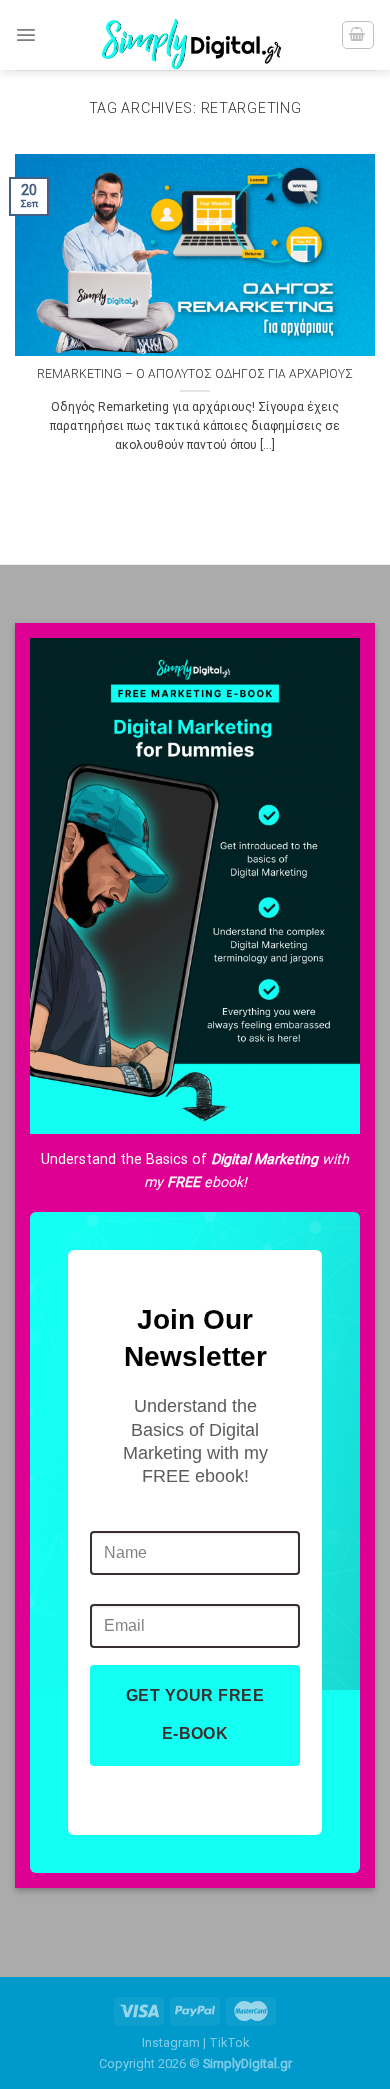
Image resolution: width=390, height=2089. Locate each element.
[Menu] (26, 35)
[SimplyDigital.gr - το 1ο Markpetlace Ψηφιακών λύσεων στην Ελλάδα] (195, 35)
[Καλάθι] (358, 35)
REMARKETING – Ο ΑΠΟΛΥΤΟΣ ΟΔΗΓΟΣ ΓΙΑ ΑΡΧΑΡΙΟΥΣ (195, 374)
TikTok (229, 2042)
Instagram (171, 2042)
